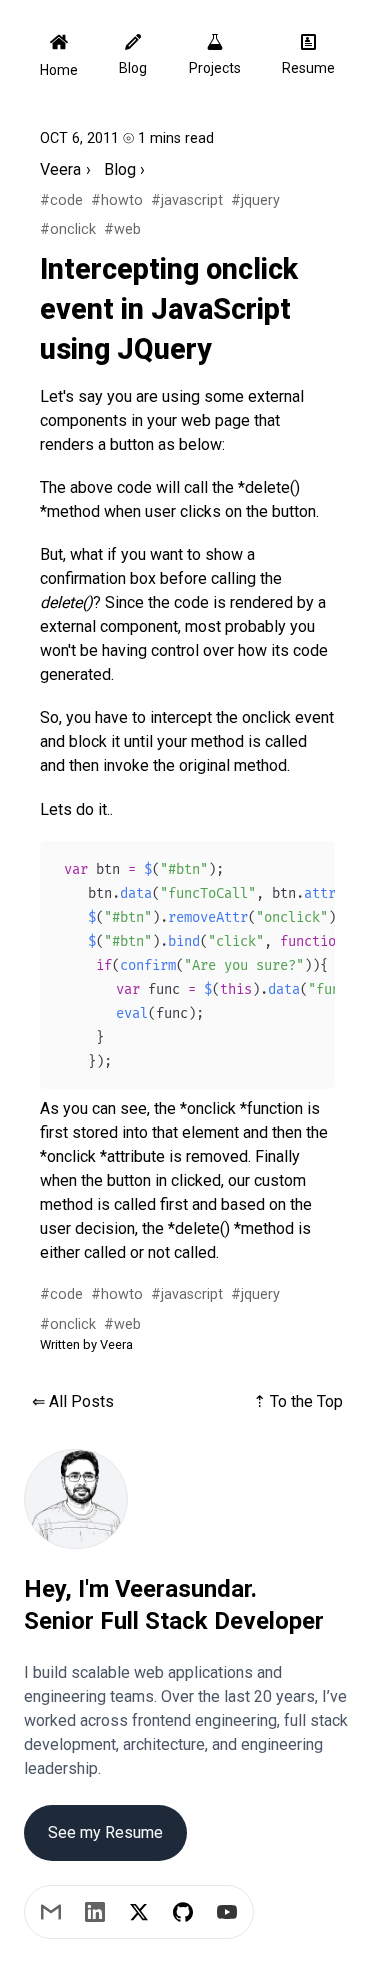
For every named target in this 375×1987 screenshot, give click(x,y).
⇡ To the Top (298, 1401)
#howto (117, 200)
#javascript (187, 200)
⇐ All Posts (73, 1401)
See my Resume (105, 1832)
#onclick (68, 229)
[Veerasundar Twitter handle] (139, 1912)
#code (61, 200)
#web (122, 229)
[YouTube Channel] (227, 1912)
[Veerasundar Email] (51, 1912)
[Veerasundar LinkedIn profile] (95, 1912)
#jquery (255, 200)
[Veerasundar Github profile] (183, 1912)
